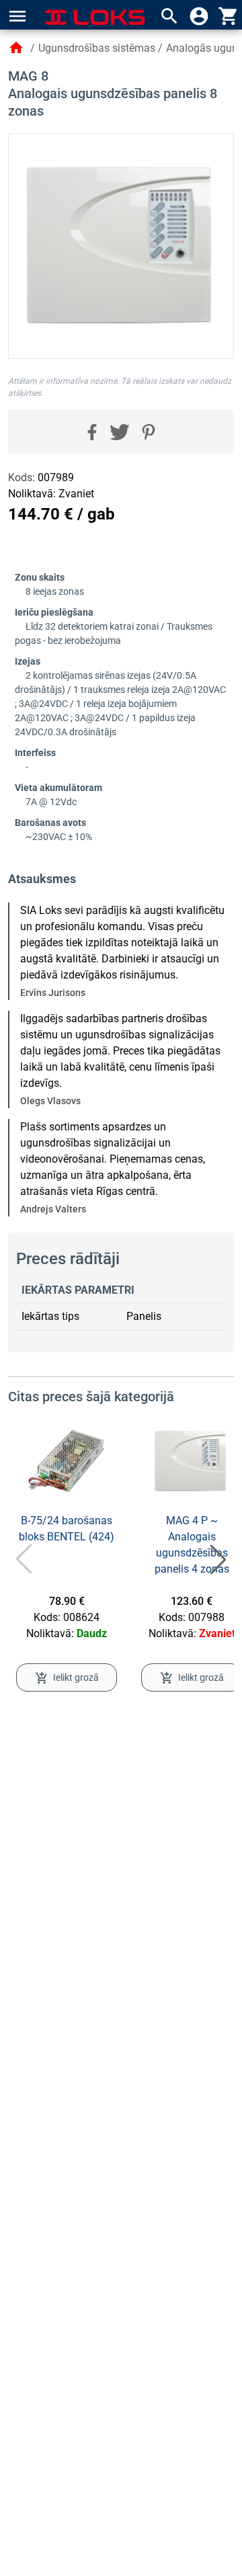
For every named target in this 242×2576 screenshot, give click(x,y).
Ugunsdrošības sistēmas (97, 48)
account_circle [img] (199, 16)
